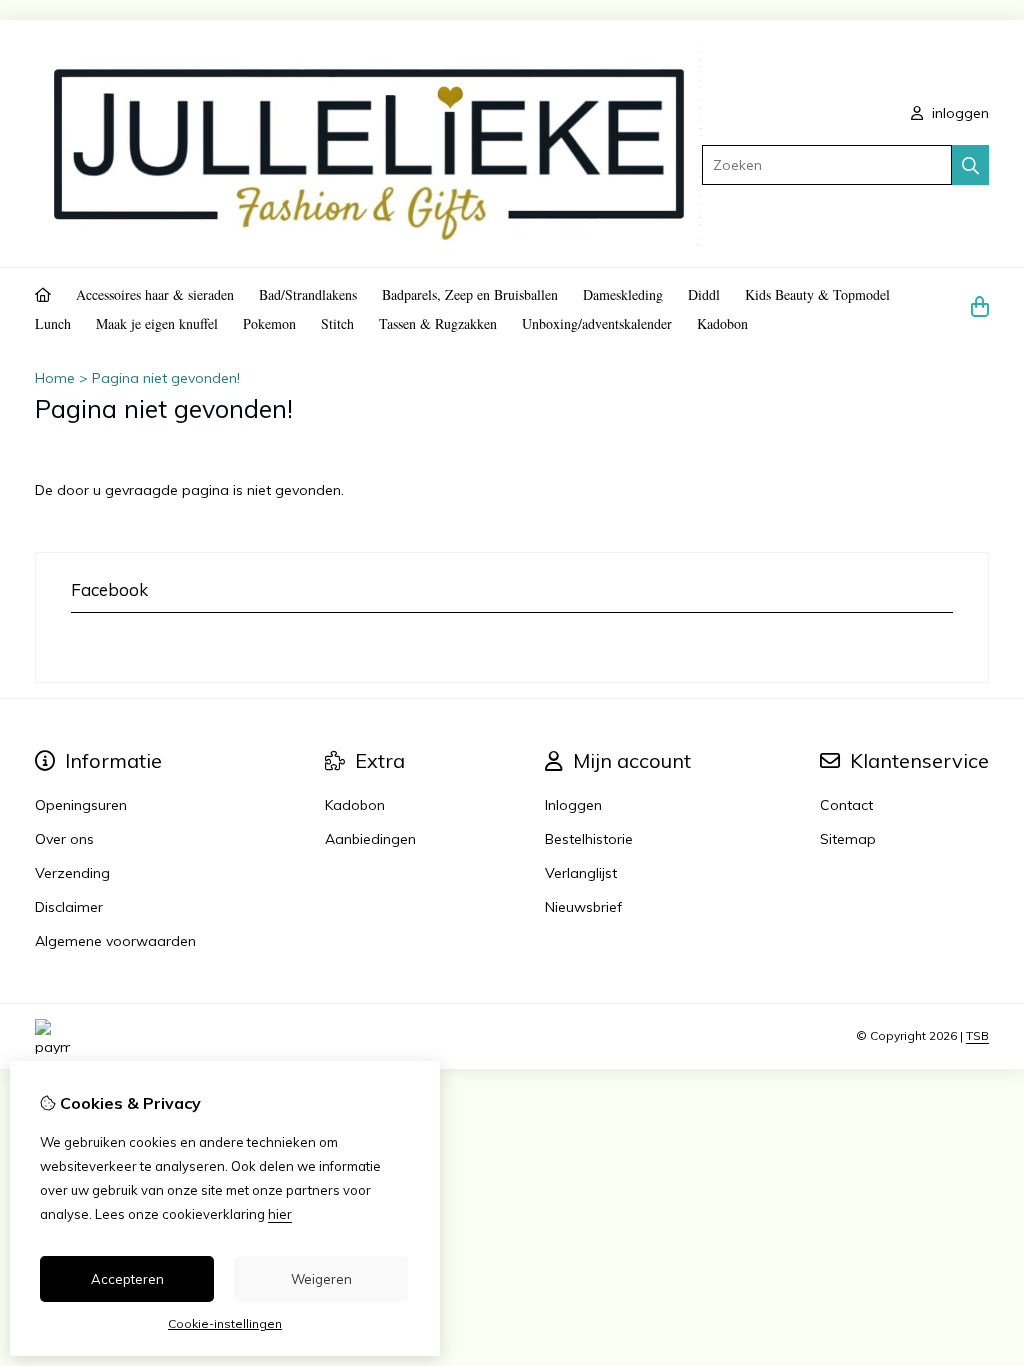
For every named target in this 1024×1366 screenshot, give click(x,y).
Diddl (704, 294)
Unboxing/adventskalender (597, 323)
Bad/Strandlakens (308, 294)
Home (55, 378)
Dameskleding (623, 294)
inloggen (958, 113)
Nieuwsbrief (583, 907)
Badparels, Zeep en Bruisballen (470, 294)
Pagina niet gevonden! (166, 378)
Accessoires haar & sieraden (155, 294)
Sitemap (848, 839)
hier (280, 1214)
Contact (846, 805)
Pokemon (269, 323)
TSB (977, 1035)
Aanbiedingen (370, 839)
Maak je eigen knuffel (157, 323)
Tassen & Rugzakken (438, 323)
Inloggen (573, 805)
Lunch (53, 323)
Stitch (337, 323)
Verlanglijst (581, 873)
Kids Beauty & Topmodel (817, 294)
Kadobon (722, 323)
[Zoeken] (970, 165)
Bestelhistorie (589, 839)
